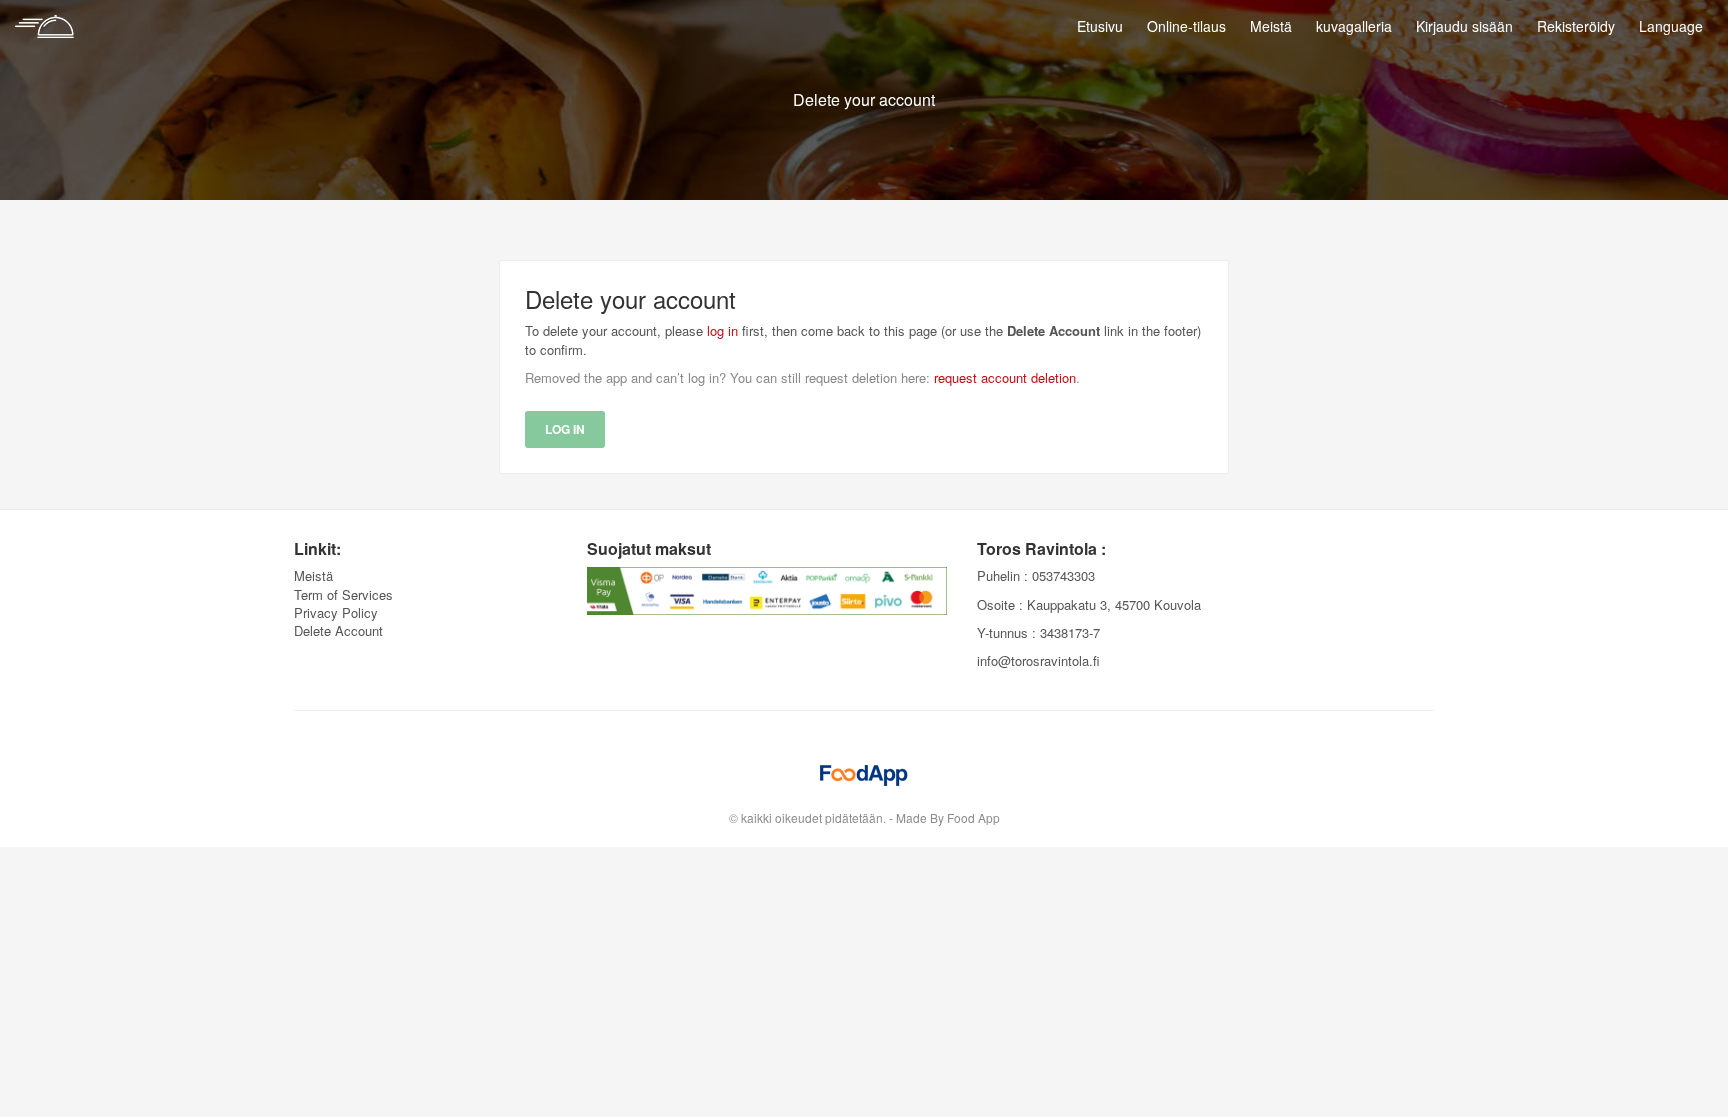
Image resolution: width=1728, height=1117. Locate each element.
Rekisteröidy (1576, 26)
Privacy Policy (336, 612)
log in (722, 330)
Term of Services (343, 594)
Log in (565, 429)
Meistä (1271, 26)
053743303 (1063, 575)
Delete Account (338, 630)
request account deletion (1005, 377)
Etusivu (1100, 26)
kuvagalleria (1354, 26)
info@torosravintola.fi (1038, 660)
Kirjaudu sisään (1464, 26)
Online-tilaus (1186, 26)
